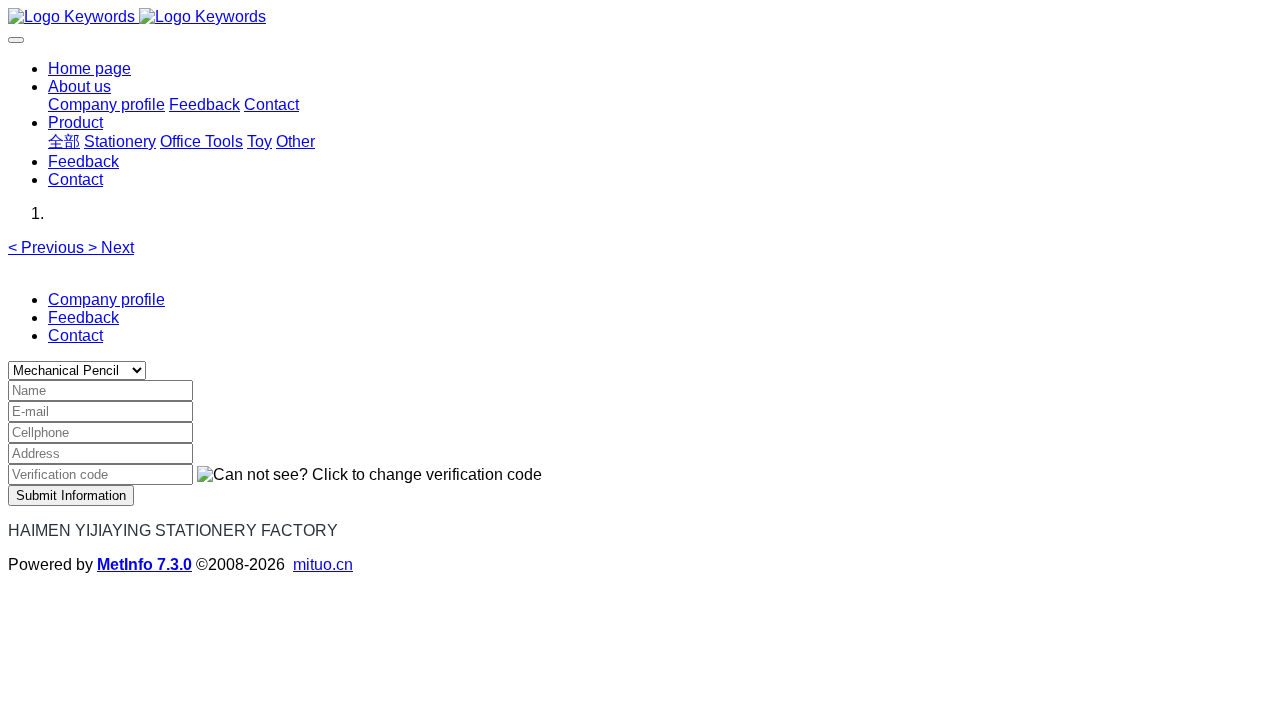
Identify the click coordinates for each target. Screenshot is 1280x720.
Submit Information (71, 495)
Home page (89, 68)
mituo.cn (323, 564)
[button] (48, 247)
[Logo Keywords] (640, 17)
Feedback (83, 317)
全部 (64, 141)
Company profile (106, 299)
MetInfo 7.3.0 (144, 564)
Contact (75, 335)
